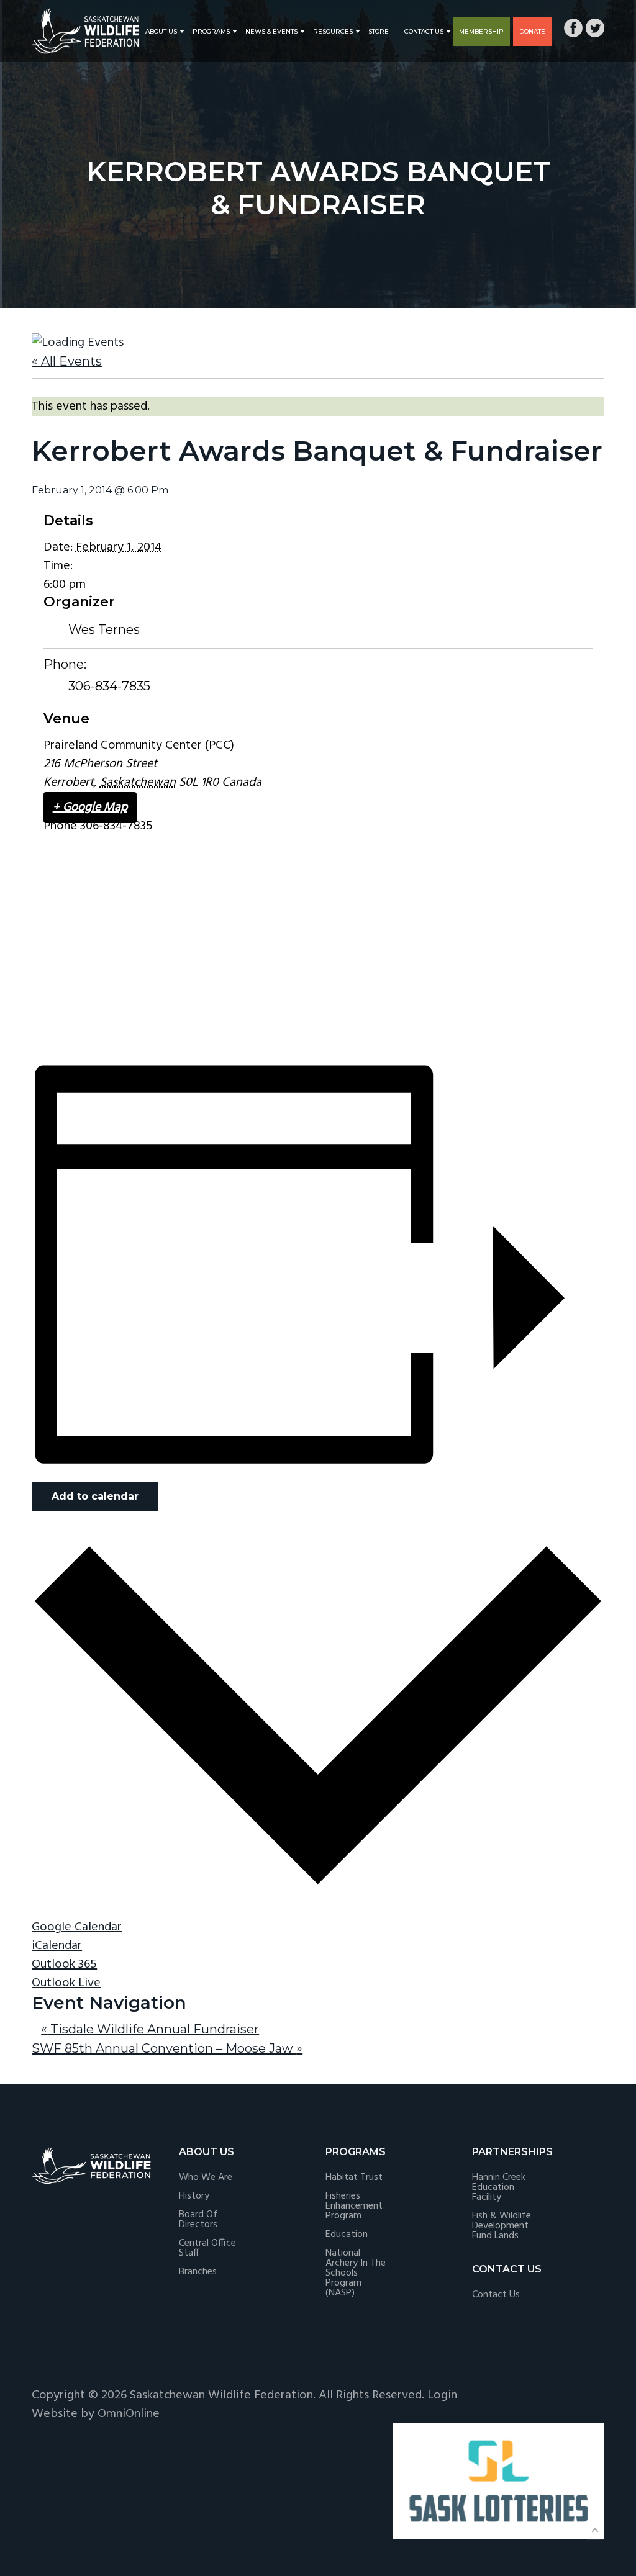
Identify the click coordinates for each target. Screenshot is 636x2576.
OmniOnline (129, 2414)
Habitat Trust (354, 2177)
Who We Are (206, 2177)
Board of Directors (198, 2220)
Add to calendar (95, 1496)
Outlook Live (66, 1983)
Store (379, 31)
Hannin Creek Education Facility (499, 2187)
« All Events (67, 361)
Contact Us (424, 31)
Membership (481, 31)
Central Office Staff (207, 2248)
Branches (198, 2272)
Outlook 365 (64, 1965)
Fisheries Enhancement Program (354, 2206)
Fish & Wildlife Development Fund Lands (502, 2226)
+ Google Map (90, 808)
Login (442, 2395)
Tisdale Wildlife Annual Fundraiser (150, 2029)
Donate (532, 31)
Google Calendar (77, 1927)
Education (347, 2235)
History (194, 2196)
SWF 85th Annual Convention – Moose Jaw (167, 2048)
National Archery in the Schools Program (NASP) (356, 2273)
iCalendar (57, 1946)
